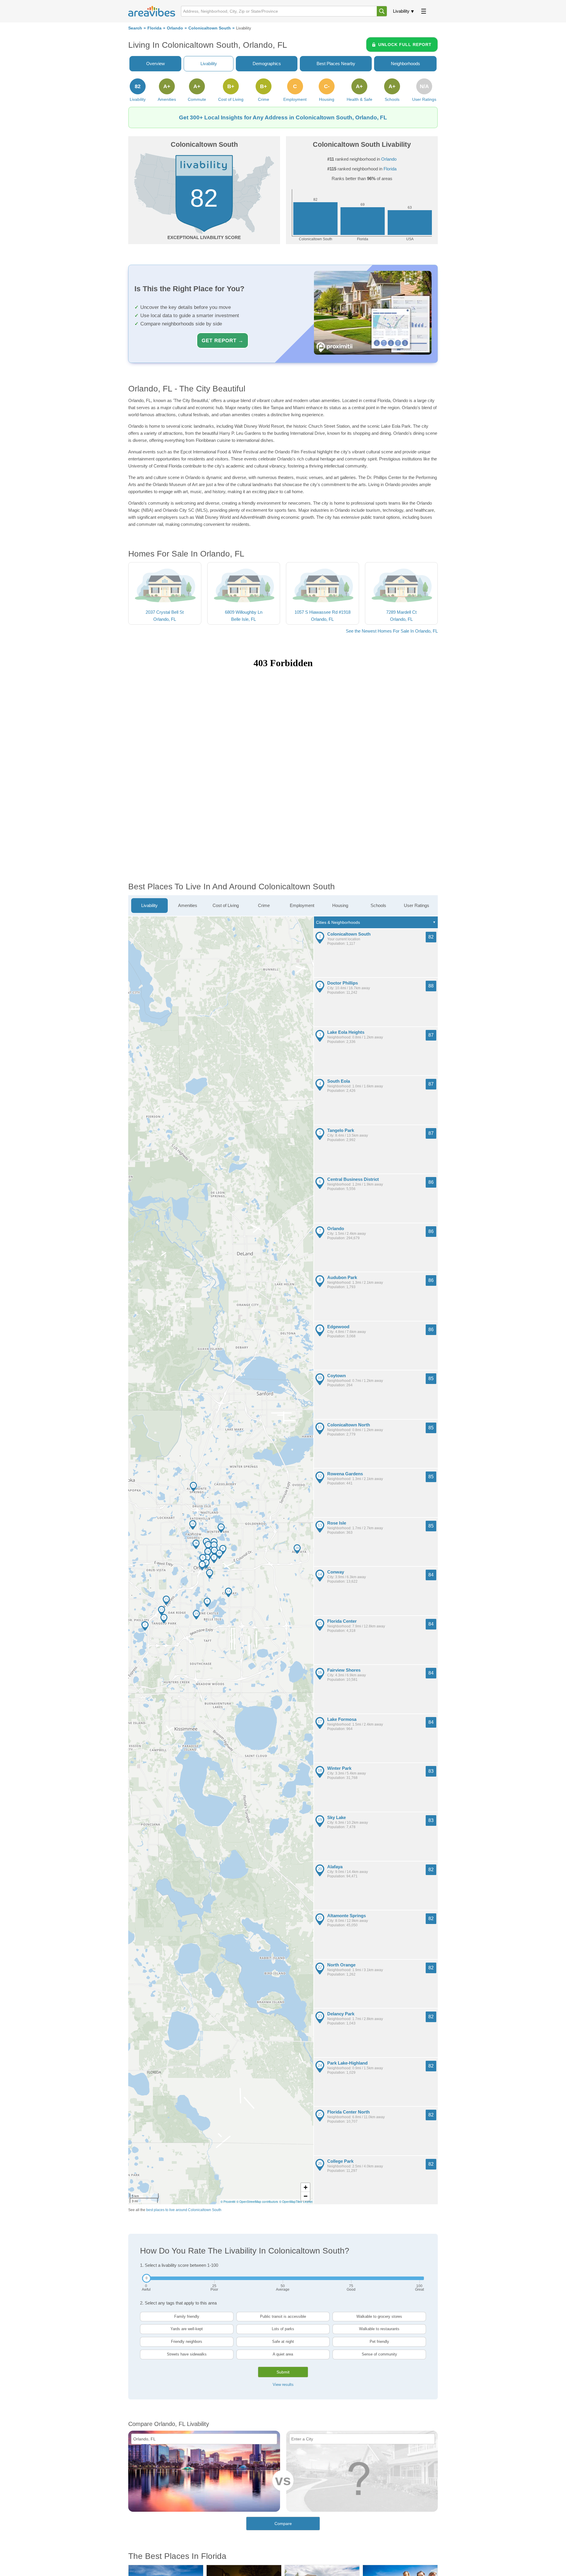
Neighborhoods (405, 64)
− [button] (306, 2196)
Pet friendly (379, 2342)
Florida (154, 28)
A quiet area (283, 2354)
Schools (378, 905)
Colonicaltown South (210, 28)
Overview (156, 64)
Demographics (267, 64)
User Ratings (417, 905)
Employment (302, 905)
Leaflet (308, 2202)
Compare (283, 2524)
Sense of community (379, 2354)
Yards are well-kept (187, 2329)
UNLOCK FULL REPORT (405, 45)
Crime (264, 905)
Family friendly (187, 2316)
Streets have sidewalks (187, 2354)
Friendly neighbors (187, 2342)
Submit (283, 2372)
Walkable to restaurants (379, 2329)
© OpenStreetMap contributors (257, 2202)
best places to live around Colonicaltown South (184, 2210)
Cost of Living (226, 905)
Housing (340, 905)
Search (135, 28)
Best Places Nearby (336, 64)
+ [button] (306, 2187)
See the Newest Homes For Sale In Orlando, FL (392, 631)
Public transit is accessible (283, 2316)
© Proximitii (228, 2202)
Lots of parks (283, 2329)
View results (283, 2385)
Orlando (175, 28)
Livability (401, 11)
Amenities (188, 905)
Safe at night (283, 2342)
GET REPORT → (223, 340)
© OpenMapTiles (291, 2202)
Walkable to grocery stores (379, 2316)
